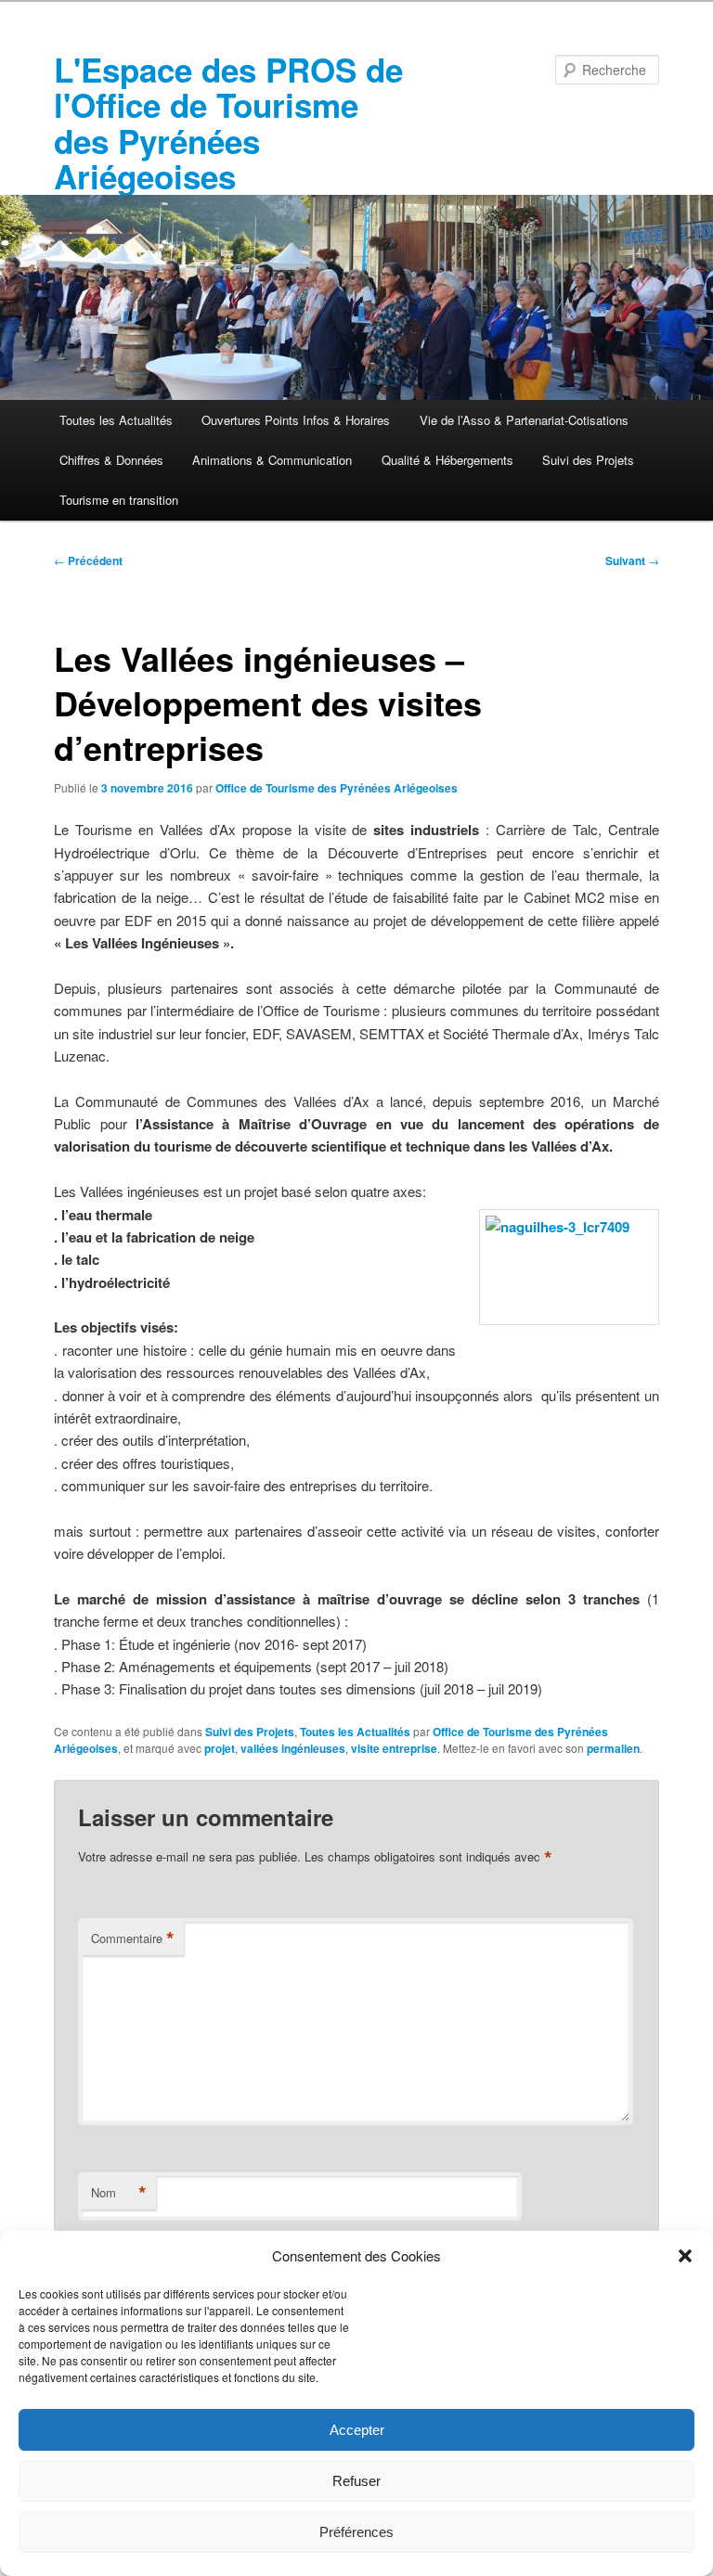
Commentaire (133, 1938)
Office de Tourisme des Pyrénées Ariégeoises (337, 788)
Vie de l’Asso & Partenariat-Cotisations (524, 420)
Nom (119, 2193)
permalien (613, 1748)
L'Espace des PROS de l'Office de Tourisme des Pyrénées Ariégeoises (228, 123)
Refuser (356, 2481)
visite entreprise (394, 1748)
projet (220, 1748)
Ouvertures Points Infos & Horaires (296, 420)
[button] (685, 2256)
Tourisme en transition (119, 500)
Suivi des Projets (588, 460)
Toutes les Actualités (116, 420)
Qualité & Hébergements (447, 460)
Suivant (632, 560)
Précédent (88, 560)
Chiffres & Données (111, 460)
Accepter (357, 2430)
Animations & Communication (272, 460)
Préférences (356, 2532)
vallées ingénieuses (293, 1748)
